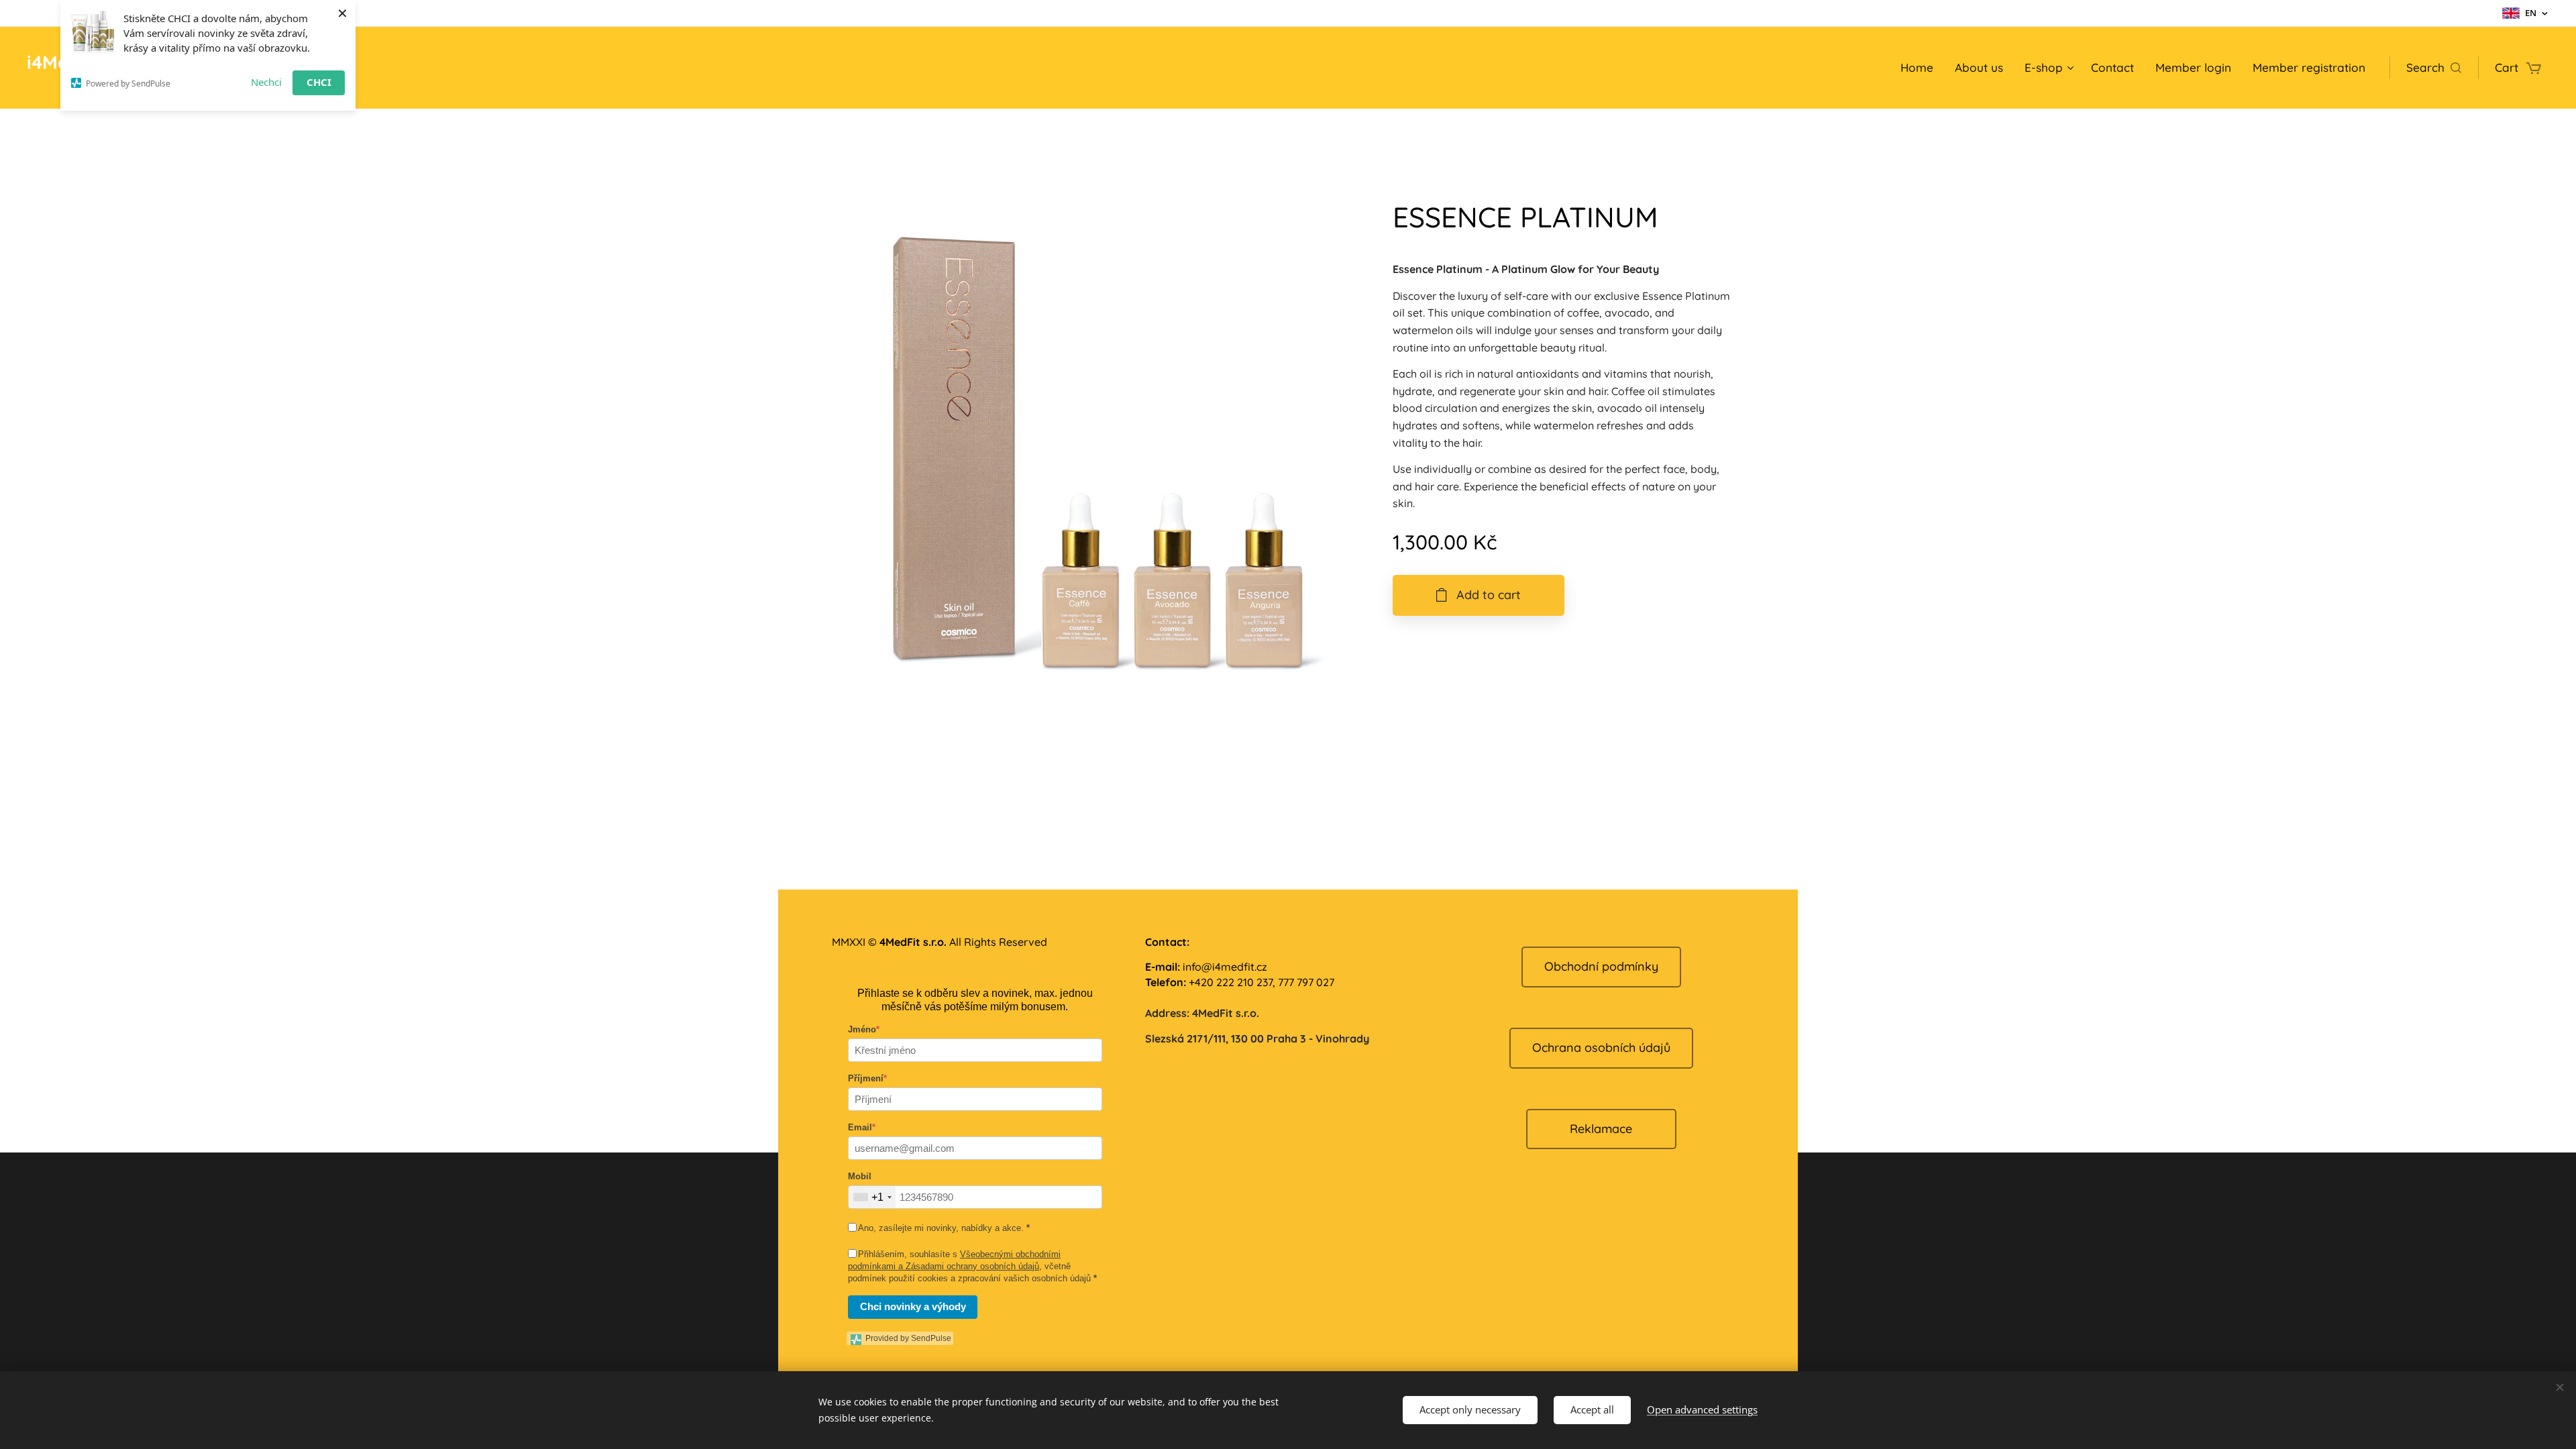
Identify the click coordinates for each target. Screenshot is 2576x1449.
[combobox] (872, 1197)
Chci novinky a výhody (913, 1306)
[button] (2434, 68)
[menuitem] (1921, 68)
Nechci (266, 82)
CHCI (319, 82)
